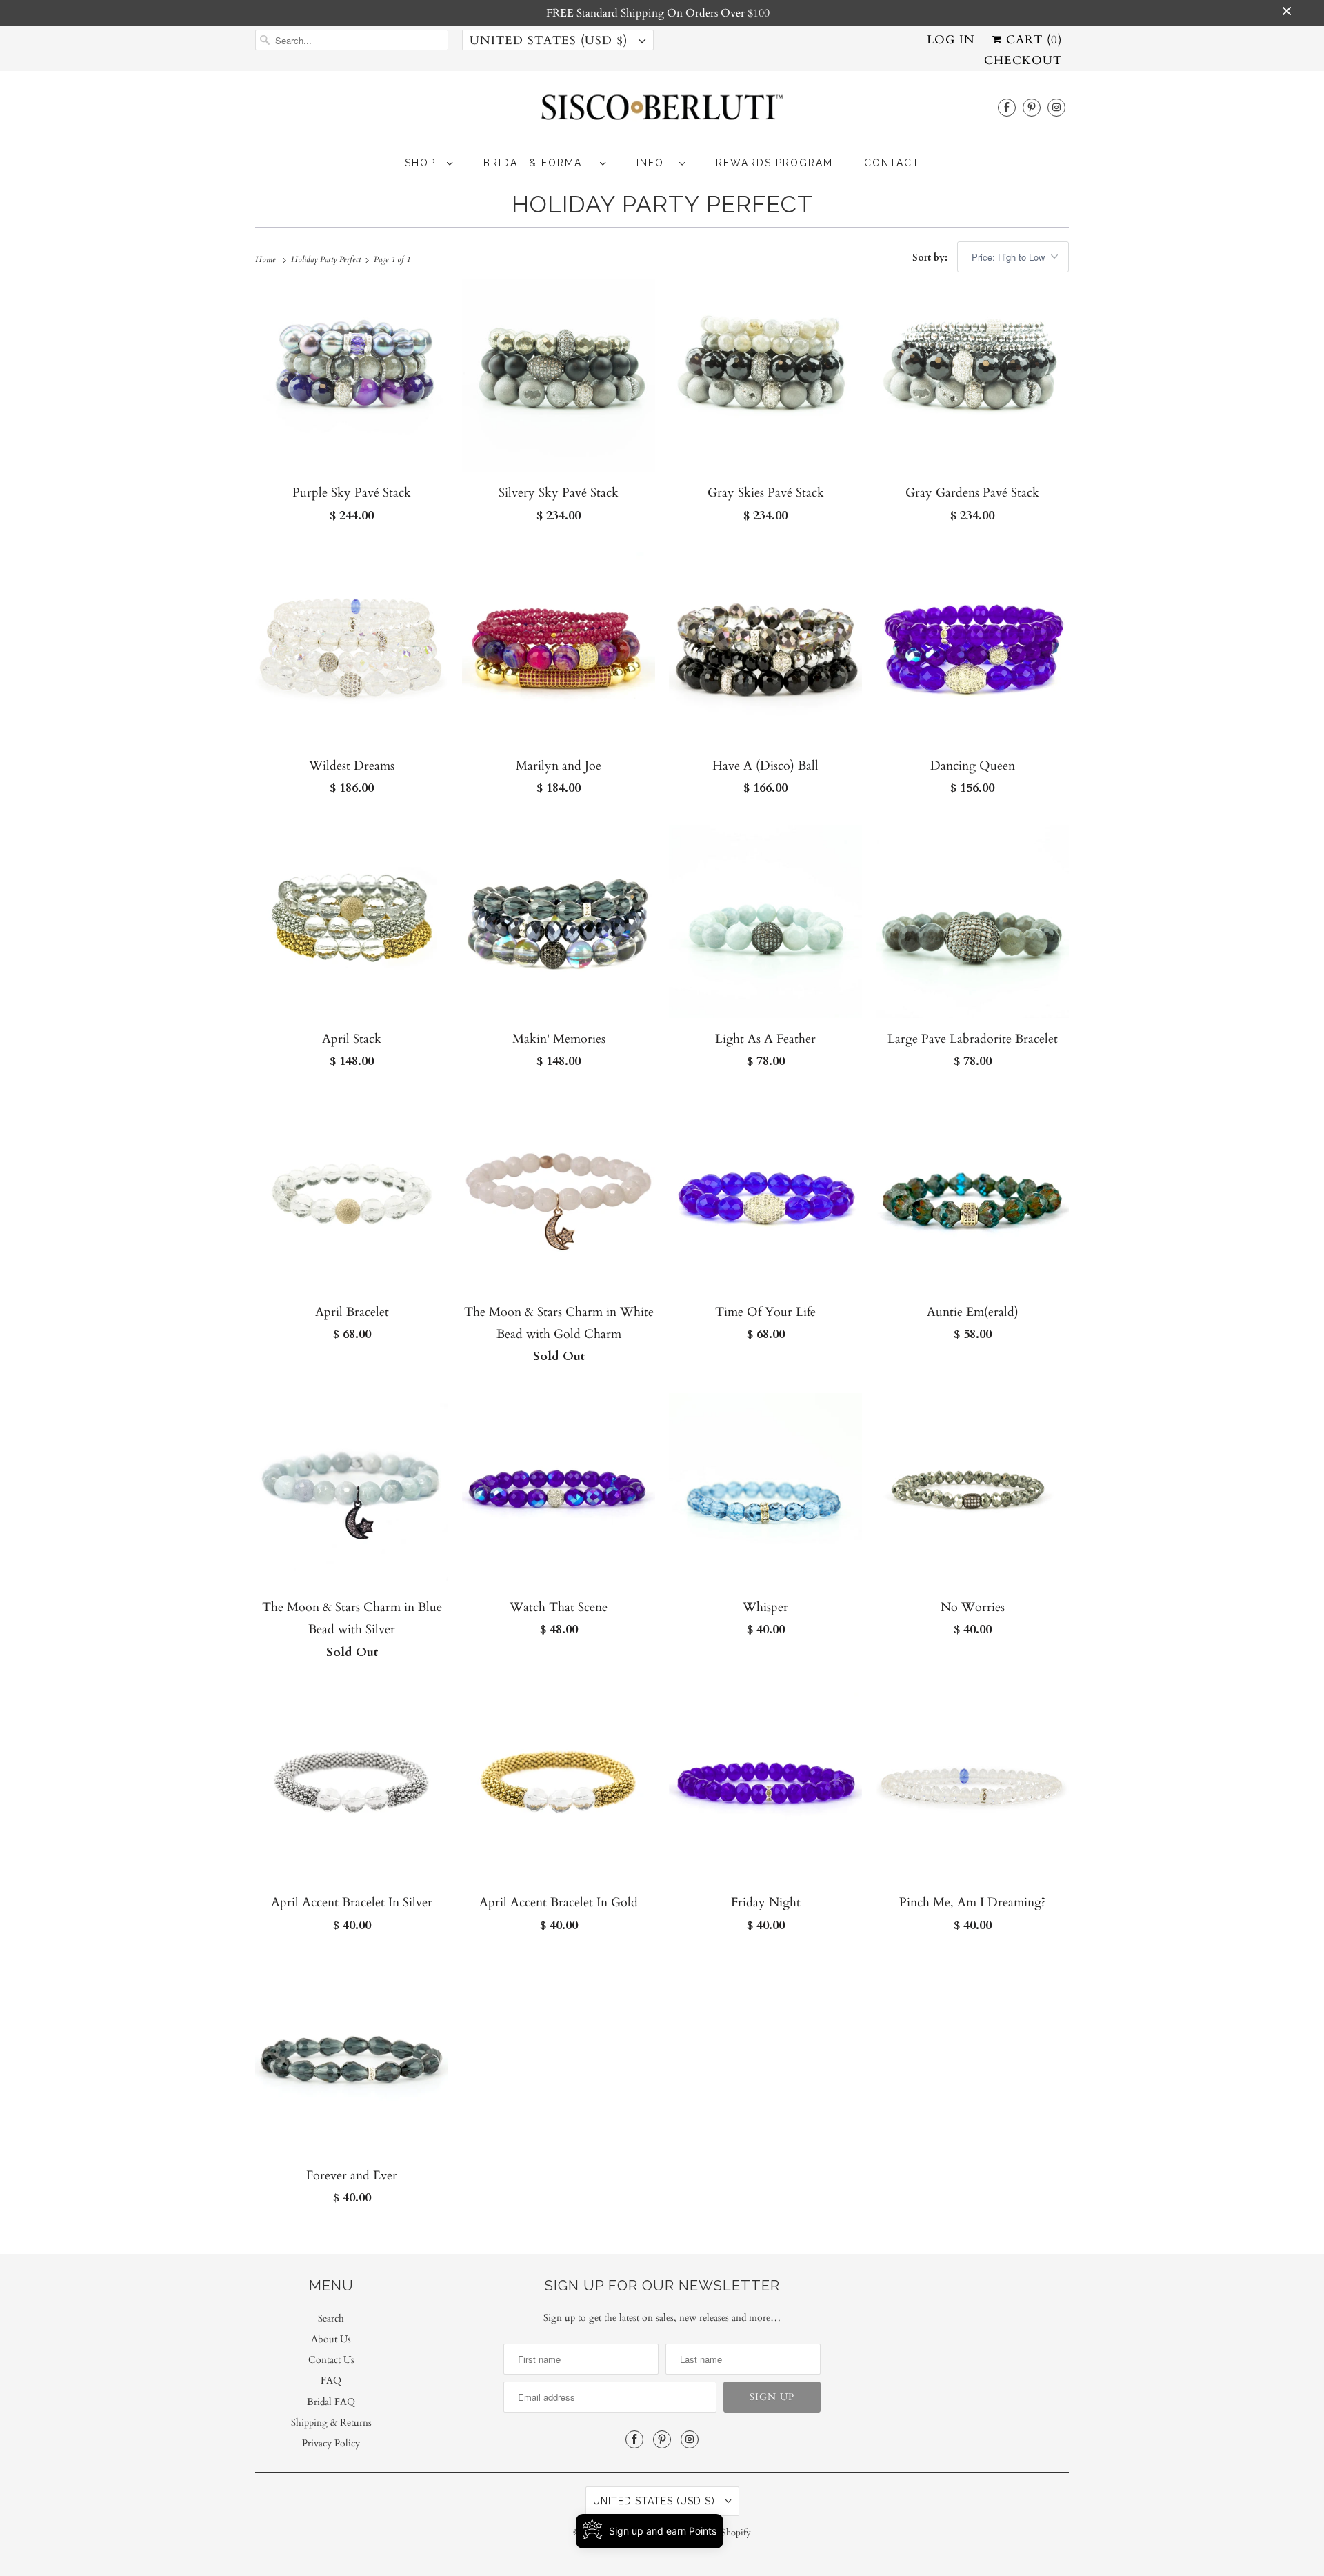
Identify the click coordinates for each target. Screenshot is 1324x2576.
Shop (422, 163)
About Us (331, 2339)
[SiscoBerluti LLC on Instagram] (1056, 107)
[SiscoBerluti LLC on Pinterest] (1032, 107)
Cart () (1032, 40)
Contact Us (331, 2360)
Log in (951, 40)
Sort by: (931, 258)
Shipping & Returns (331, 2423)
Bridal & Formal (538, 163)
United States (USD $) (551, 40)
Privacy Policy (331, 2443)
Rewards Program (774, 163)
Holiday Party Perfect (662, 204)
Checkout (1023, 60)
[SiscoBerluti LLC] (662, 111)
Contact (892, 163)
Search (331, 2318)
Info (654, 163)
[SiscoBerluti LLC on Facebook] (1007, 107)
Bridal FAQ (331, 2402)
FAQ (331, 2380)
